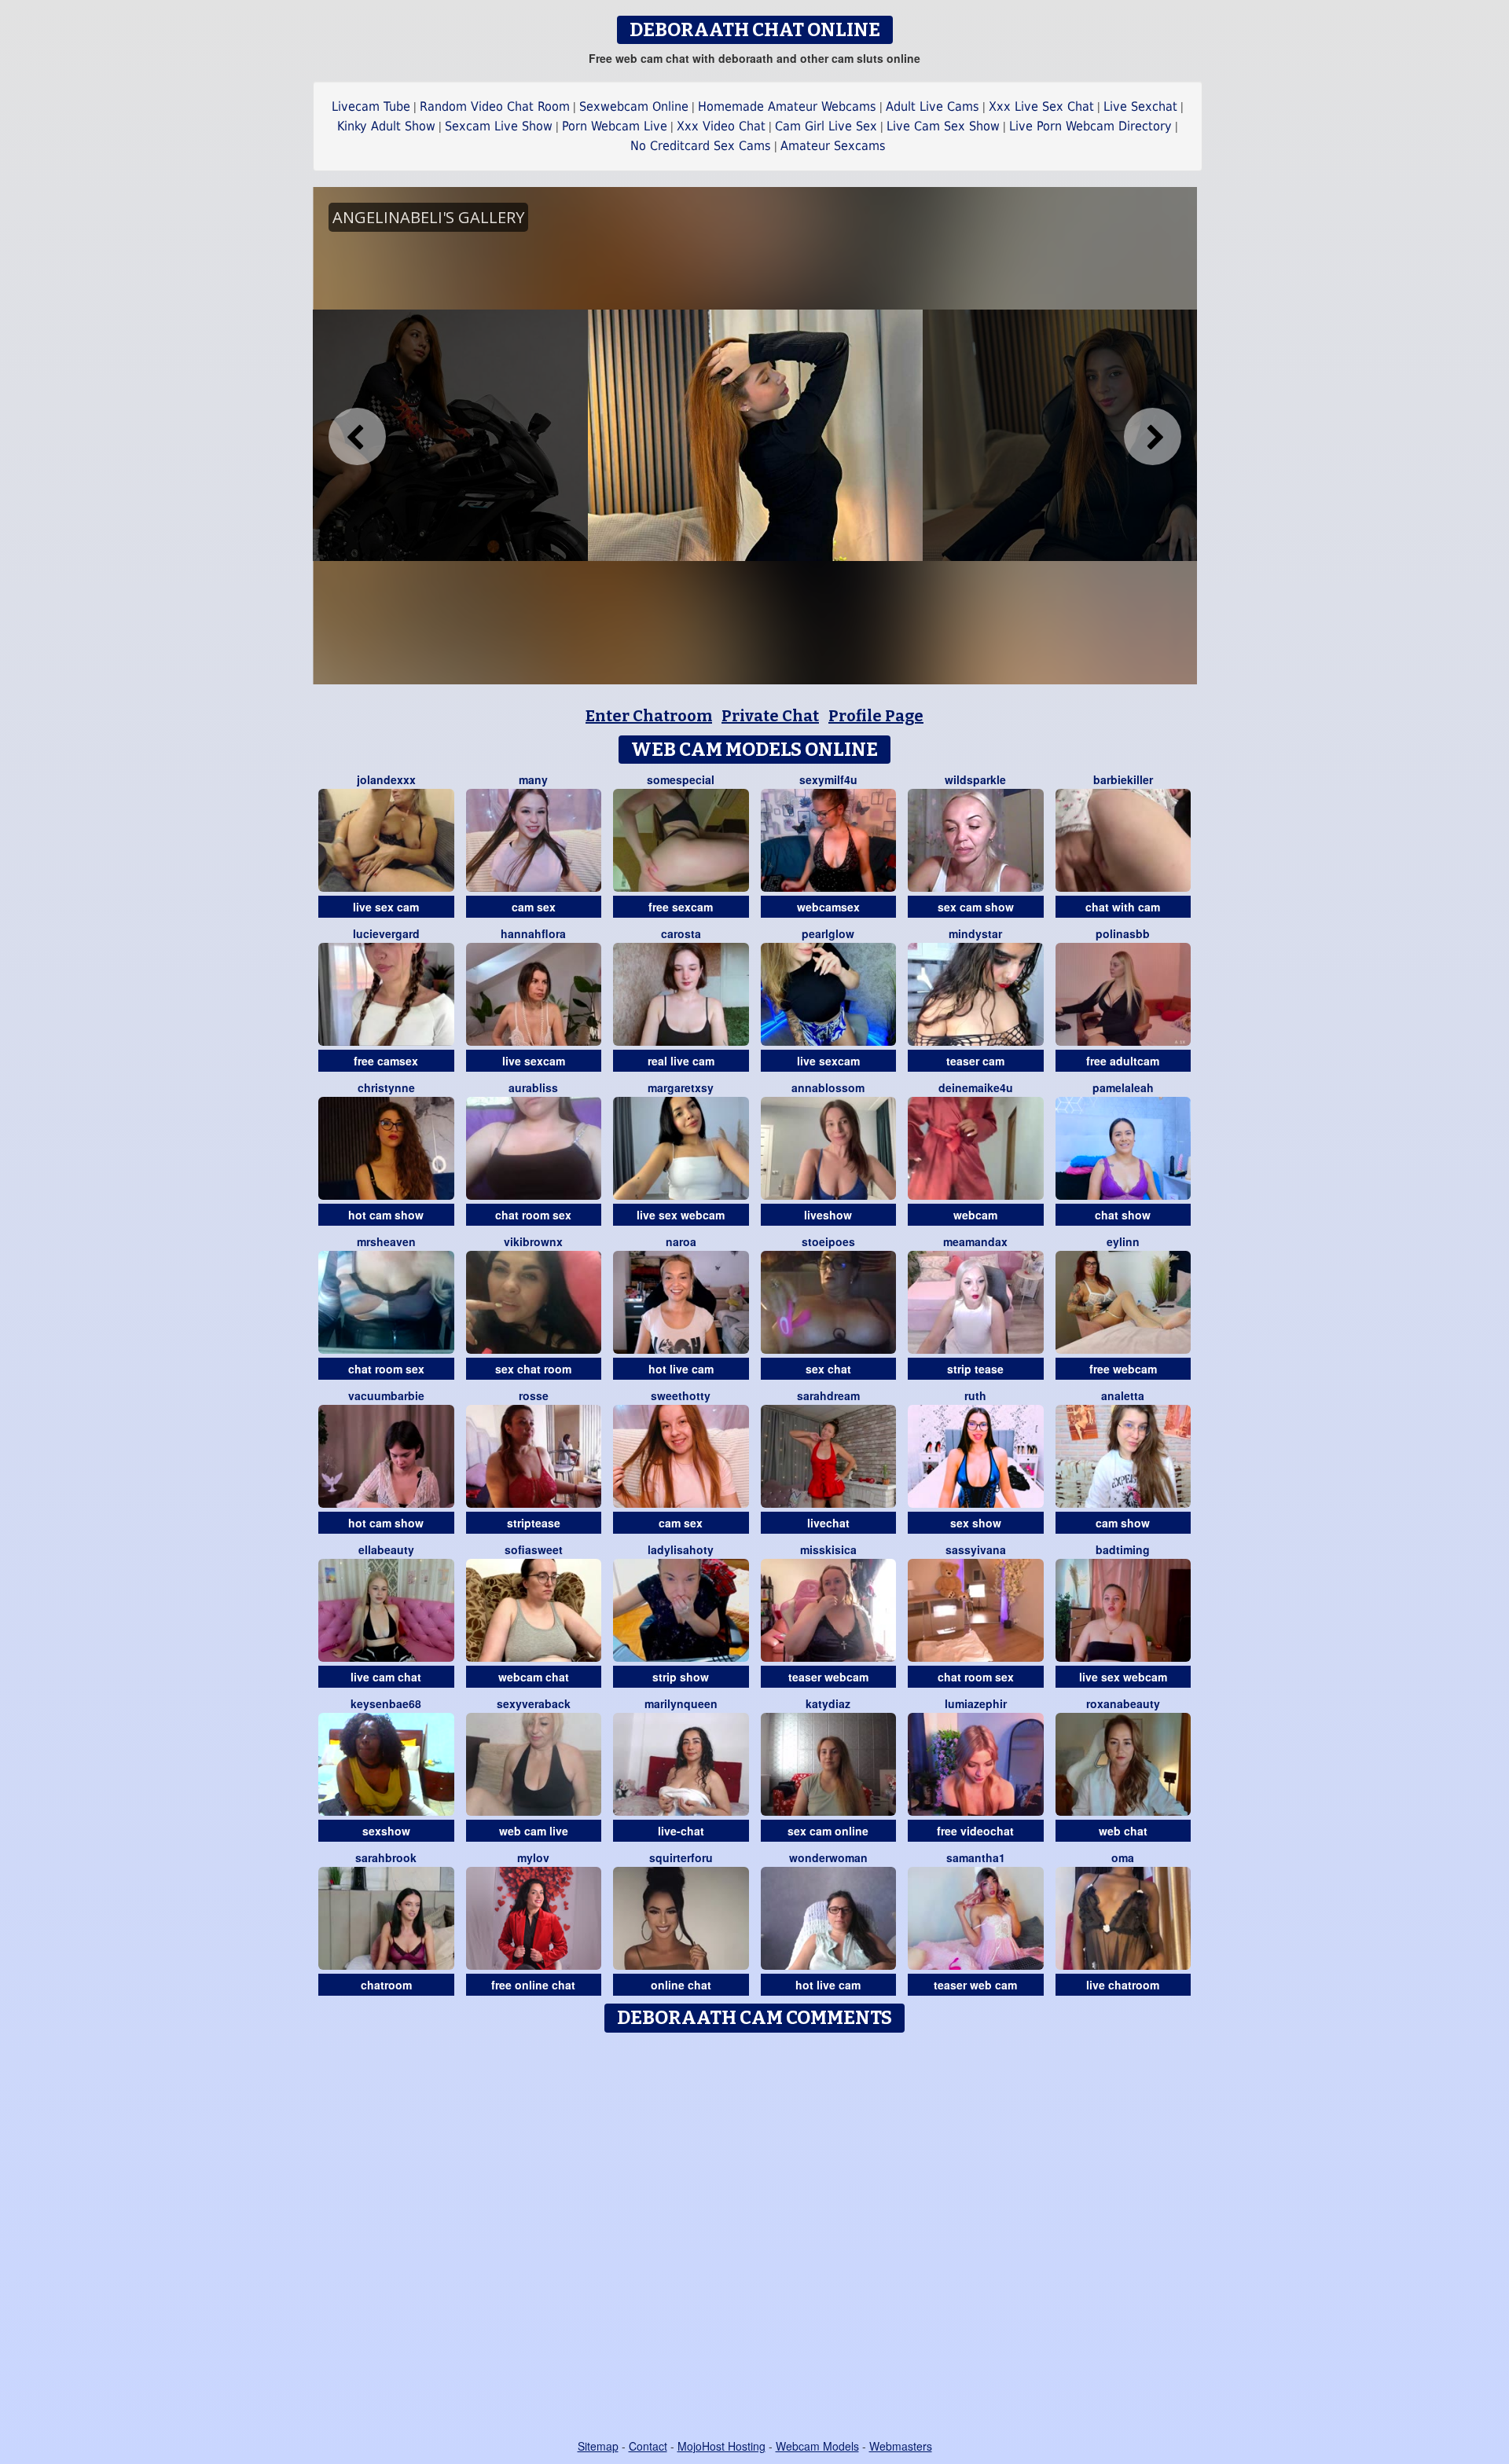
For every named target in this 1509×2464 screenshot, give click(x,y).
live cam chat (386, 1677)
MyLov (533, 1857)
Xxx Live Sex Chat (1041, 106)
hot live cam (681, 1369)
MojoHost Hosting (721, 2446)
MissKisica (828, 1549)
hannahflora (533, 933)
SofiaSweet (534, 1549)
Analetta (1123, 1395)
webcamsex (828, 907)
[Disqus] (755, 2237)
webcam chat (534, 1677)
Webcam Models (817, 2446)
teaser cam (975, 1061)
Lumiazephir (976, 1703)
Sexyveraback (534, 1703)
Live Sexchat (1140, 106)
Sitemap (598, 2446)
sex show (976, 1523)
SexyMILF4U (828, 779)
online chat (681, 1985)
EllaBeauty (386, 1549)
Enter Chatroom (649, 716)
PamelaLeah (1123, 1087)
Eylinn (1123, 1241)
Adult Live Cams (933, 106)
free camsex (386, 1061)
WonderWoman (828, 1857)
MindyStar (975, 933)
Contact (648, 2446)
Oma (1123, 1857)
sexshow (386, 1831)
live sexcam (534, 1061)
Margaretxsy (681, 1087)
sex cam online (828, 1831)
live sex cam (386, 907)
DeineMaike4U (976, 1087)
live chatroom (1123, 1985)
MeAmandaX (975, 1241)
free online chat (533, 1985)
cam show (1123, 1523)
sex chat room (533, 1369)
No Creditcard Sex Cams (701, 146)
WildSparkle (975, 779)
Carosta (681, 933)
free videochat (975, 1831)
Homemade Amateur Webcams (787, 106)
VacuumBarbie (386, 1395)
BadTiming (1123, 1549)
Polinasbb (1123, 933)
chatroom (386, 1985)
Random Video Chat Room (495, 106)
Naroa (681, 1241)
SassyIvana (976, 1549)
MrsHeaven (386, 1241)
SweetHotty (681, 1395)
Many (533, 779)
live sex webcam (681, 1215)
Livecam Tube (371, 106)
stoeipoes (828, 1241)
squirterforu (681, 1857)
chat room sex (533, 1215)
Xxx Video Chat (721, 126)
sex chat (828, 1369)
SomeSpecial (681, 779)
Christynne (386, 1087)
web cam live (534, 1831)
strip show (681, 1677)
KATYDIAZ (828, 1703)
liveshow (828, 1215)
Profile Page (876, 716)
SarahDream (828, 1395)
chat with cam (1123, 907)
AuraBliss (533, 1087)
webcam (975, 1215)
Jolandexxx (386, 779)
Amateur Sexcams (833, 146)
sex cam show (976, 907)
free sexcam (681, 907)
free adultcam (1123, 1061)
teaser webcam (828, 1677)
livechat (828, 1523)
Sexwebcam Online (634, 106)
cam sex (534, 907)
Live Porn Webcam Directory (1090, 126)
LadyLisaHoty (681, 1549)
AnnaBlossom (828, 1087)
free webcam (1123, 1369)
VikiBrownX (533, 1241)
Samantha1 (976, 1857)
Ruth (975, 1395)
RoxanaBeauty (1123, 1703)
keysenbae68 (386, 1703)
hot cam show (386, 1215)
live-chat (681, 1831)
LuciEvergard (386, 933)
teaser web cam (975, 1985)
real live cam (681, 1061)
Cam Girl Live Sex (826, 126)
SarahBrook (386, 1857)
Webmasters (901, 2446)
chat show (1123, 1215)
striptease (534, 1523)
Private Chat (770, 716)
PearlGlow (828, 933)
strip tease (975, 1369)
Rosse (534, 1395)
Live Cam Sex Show (943, 126)
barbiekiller (1123, 779)
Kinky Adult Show (386, 126)
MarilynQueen (681, 1703)
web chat (1123, 1831)
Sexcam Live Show (499, 126)
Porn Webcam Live (615, 126)
